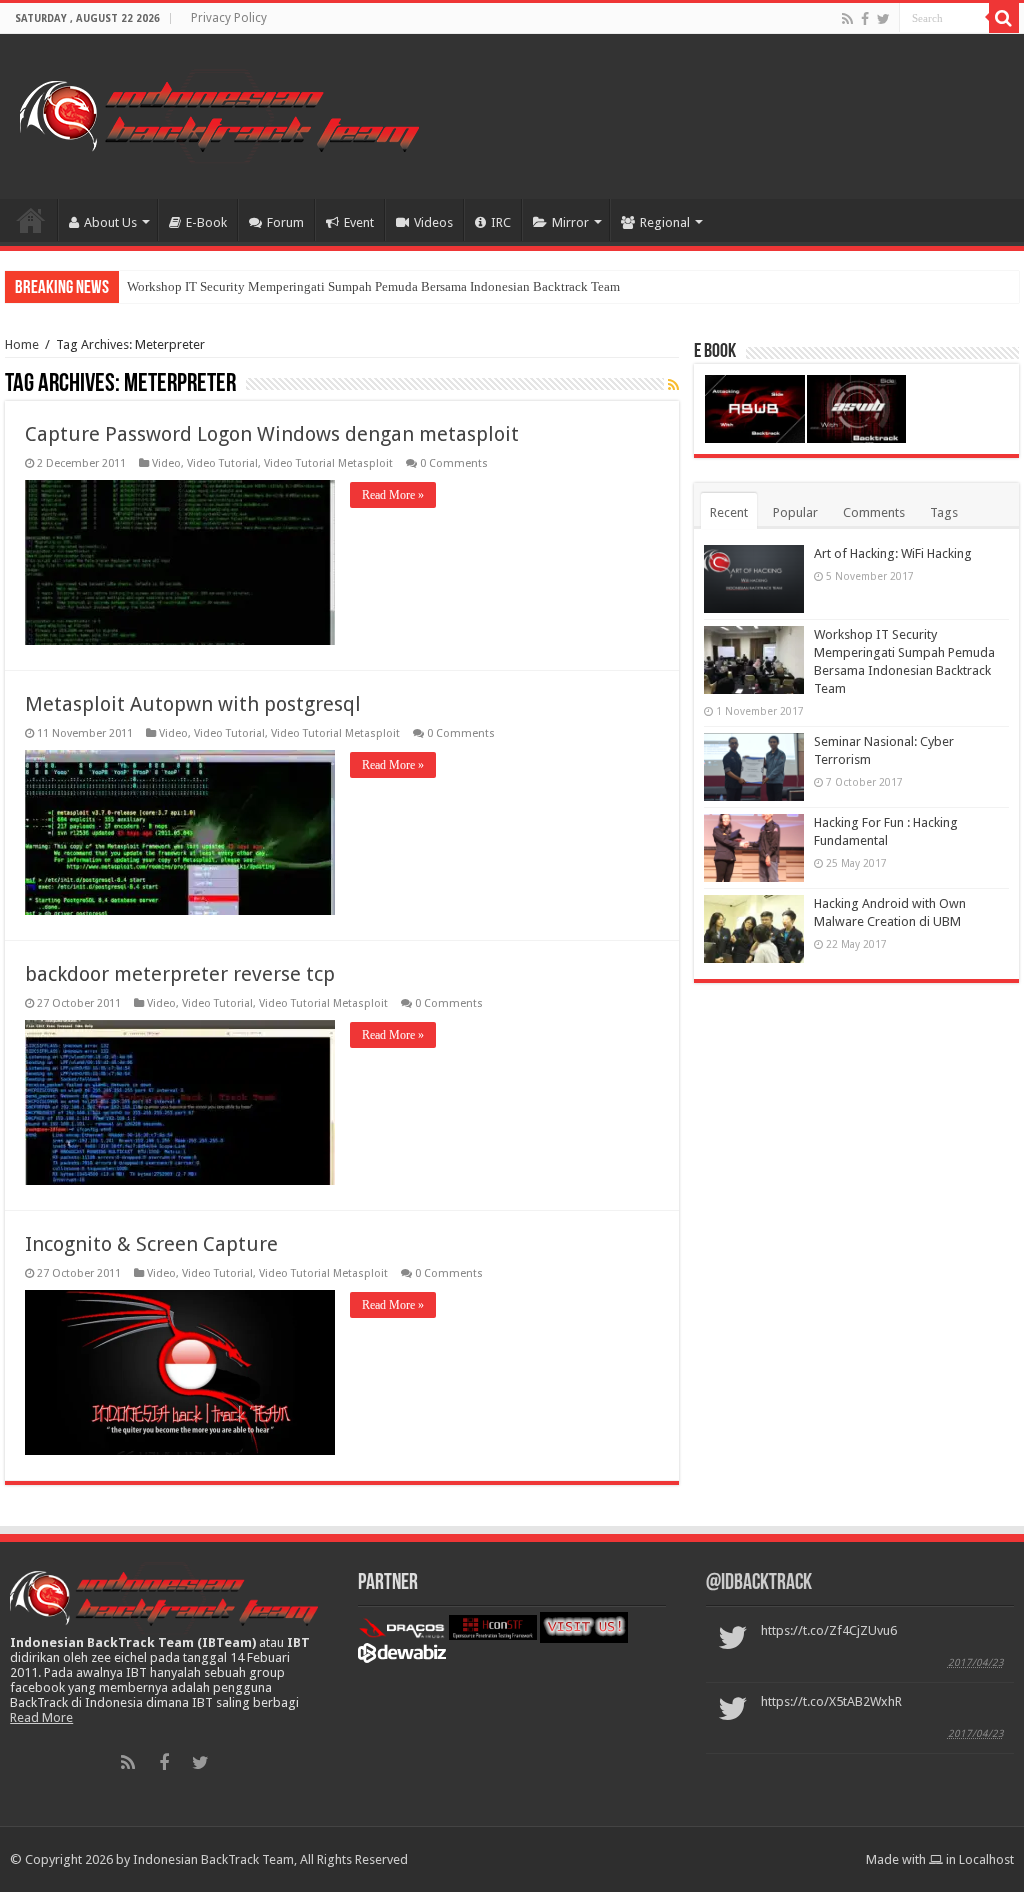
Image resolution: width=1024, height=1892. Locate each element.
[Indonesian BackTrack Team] (219, 113)
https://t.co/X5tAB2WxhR (831, 1701)
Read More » (393, 495)
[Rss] (847, 19)
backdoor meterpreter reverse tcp (180, 974)
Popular (795, 512)
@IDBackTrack (759, 1583)
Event (359, 222)
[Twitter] (883, 19)
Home (31, 220)
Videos (433, 222)
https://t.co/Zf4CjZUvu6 (829, 1630)
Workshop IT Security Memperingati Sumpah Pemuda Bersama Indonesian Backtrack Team (373, 286)
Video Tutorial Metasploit (328, 463)
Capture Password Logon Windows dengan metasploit (272, 434)
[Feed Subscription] (673, 385)
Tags (944, 512)
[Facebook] (865, 19)
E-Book (206, 222)
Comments (874, 512)
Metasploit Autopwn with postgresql (193, 704)
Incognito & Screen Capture (151, 1244)
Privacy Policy (229, 18)
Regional (665, 222)
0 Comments (454, 463)
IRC (501, 222)
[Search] (1004, 18)
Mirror (570, 222)
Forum (285, 222)
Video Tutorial (222, 463)
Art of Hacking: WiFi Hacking (893, 553)
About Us (110, 222)
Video (166, 463)
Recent (729, 512)
